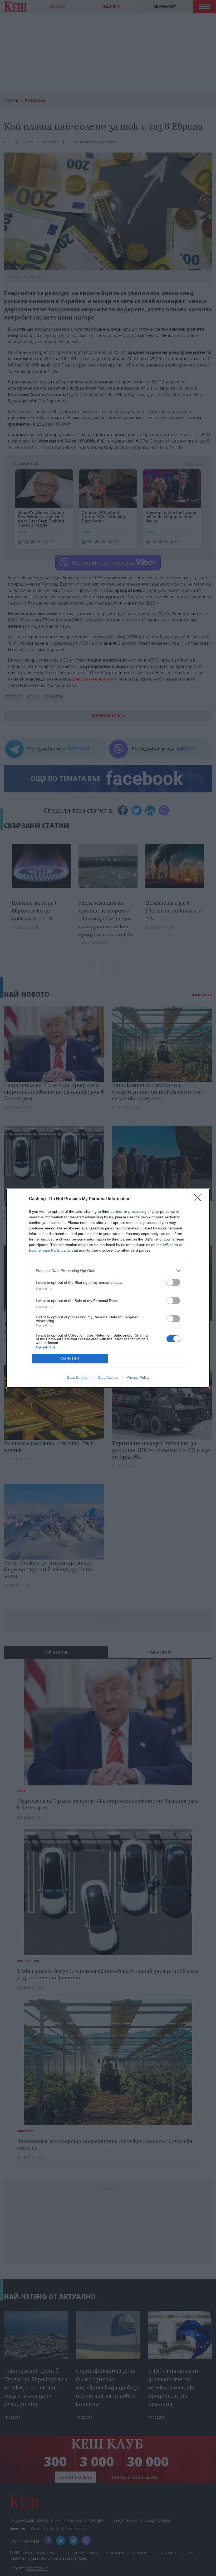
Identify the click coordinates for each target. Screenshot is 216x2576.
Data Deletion (78, 1377)
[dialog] (108, 1288)
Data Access (108, 1377)
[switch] (173, 1282)
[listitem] (108, 1271)
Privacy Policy (138, 1377)
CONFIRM (70, 1359)
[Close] (199, 1199)
